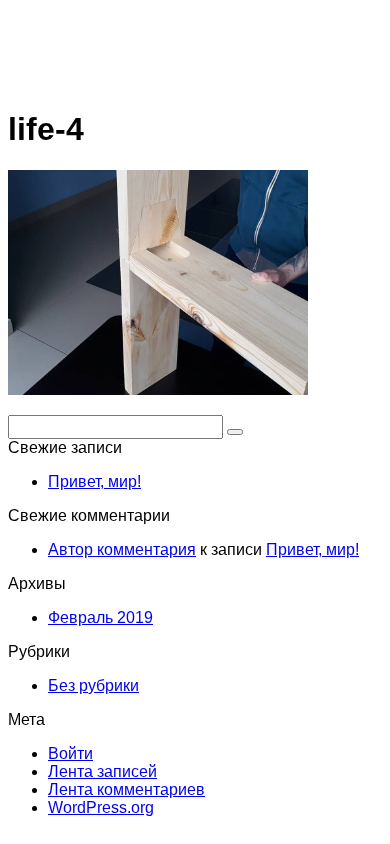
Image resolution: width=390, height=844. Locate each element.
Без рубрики (93, 685)
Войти (70, 753)
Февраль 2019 (100, 617)
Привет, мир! (94, 481)
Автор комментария (122, 549)
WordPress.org (101, 807)
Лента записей (102, 771)
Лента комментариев (126, 789)
